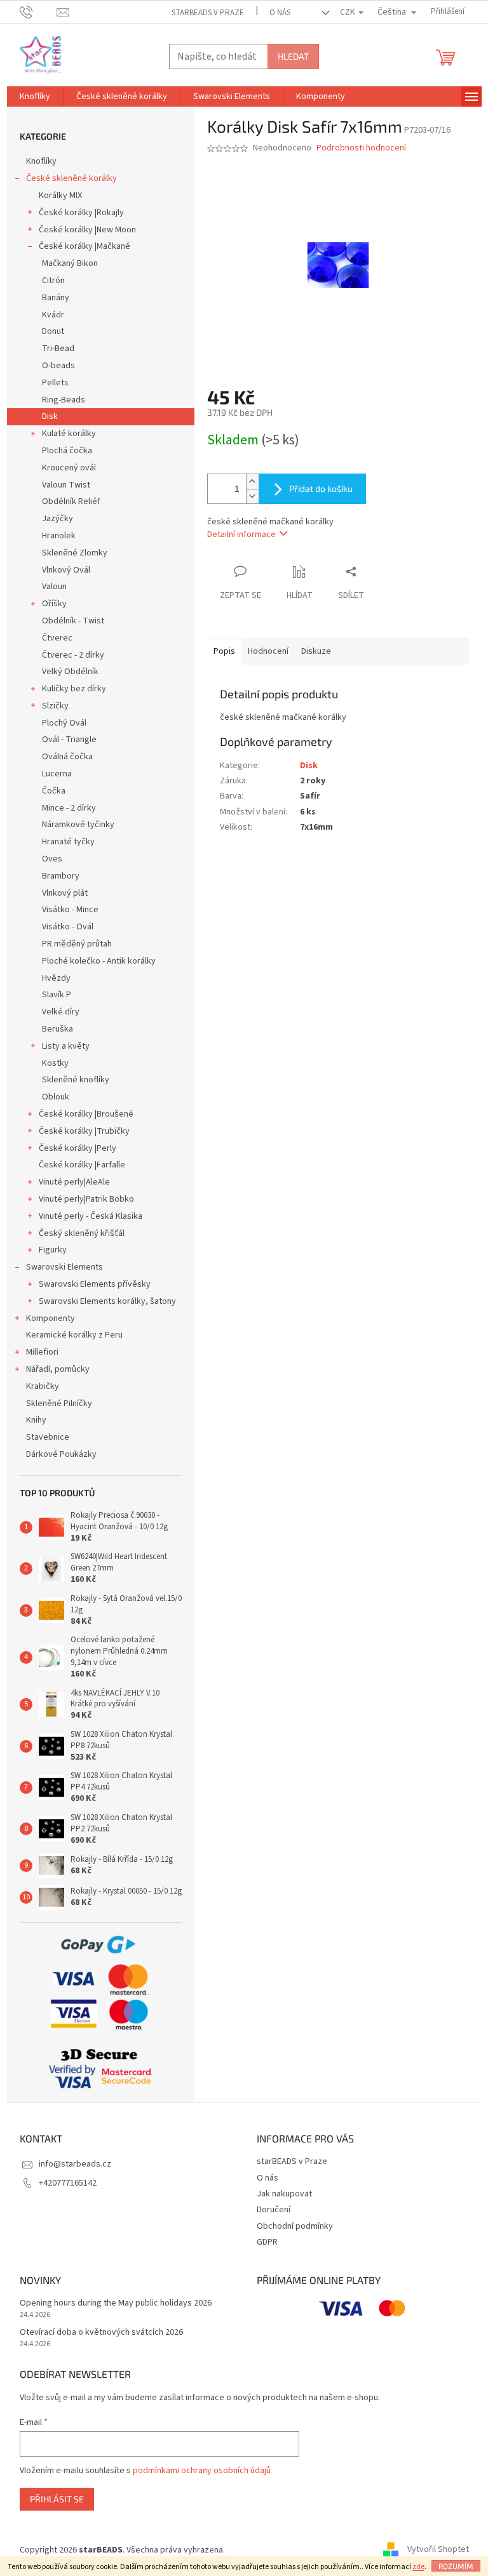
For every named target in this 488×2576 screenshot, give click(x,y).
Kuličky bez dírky (74, 689)
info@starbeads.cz (75, 2164)
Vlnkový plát (65, 893)
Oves (52, 859)
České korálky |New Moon (87, 230)
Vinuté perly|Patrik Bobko (86, 1199)
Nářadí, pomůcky (58, 1369)
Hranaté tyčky (68, 842)
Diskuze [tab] (316, 651)
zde (418, 2567)
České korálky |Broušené (86, 1114)
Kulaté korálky (69, 434)
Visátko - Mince (70, 910)
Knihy (36, 1420)
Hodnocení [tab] (268, 651)
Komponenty (51, 1318)
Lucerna (57, 774)
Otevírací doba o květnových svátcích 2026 (101, 2333)
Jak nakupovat (284, 2194)
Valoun (54, 587)
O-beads (58, 366)
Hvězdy (56, 978)
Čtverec (57, 638)
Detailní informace (241, 534)
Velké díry (61, 1012)
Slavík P (57, 995)
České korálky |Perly (78, 1148)
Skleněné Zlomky (75, 553)
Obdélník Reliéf (71, 501)
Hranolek (59, 536)
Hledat (293, 56)
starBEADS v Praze (208, 13)
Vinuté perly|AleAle (74, 1182)
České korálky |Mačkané (85, 246)
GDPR (267, 2242)
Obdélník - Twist (73, 621)
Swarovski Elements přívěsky (95, 1284)
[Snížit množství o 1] (252, 496)
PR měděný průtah (77, 944)
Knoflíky (41, 161)
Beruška (58, 1029)
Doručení (274, 2210)
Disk (50, 416)
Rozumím (456, 2566)
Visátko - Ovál (68, 927)
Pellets (55, 383)
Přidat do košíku (321, 488)
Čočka (54, 791)
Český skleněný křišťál (82, 1233)
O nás (280, 13)
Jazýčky (58, 519)
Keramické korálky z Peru (74, 1335)
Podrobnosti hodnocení (361, 148)
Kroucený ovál (69, 468)
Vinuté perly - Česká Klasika (91, 1216)
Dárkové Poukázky (61, 1454)
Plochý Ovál (64, 723)
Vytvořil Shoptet (438, 2550)
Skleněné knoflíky (76, 1080)
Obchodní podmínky (295, 2226)
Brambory (61, 876)
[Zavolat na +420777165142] (38, 11)
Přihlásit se (57, 2499)
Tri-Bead (58, 349)
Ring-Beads (64, 400)
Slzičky (55, 706)
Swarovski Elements (64, 1267)
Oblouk (56, 1097)
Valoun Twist (66, 485)
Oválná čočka (67, 757)
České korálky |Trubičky (84, 1131)
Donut (53, 331)
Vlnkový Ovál (66, 570)
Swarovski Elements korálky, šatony (107, 1301)
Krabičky (43, 1386)
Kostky (55, 1063)
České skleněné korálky (71, 178)
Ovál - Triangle (69, 740)
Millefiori (42, 1352)
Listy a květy (66, 1046)
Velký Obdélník (70, 672)
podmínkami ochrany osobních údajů (202, 2471)
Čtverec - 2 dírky (73, 655)
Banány (56, 298)
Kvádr (53, 315)
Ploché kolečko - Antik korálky (99, 961)
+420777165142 (68, 2183)
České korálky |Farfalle (82, 1165)
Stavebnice (48, 1437)
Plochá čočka (67, 451)
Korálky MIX (60, 196)
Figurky (53, 1250)
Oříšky (54, 604)
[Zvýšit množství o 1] (252, 481)
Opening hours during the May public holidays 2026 (116, 2303)
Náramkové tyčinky (78, 825)
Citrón (53, 281)
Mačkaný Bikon (70, 263)
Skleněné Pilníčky (59, 1404)
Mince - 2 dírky (69, 808)
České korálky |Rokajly (81, 213)
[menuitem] (35, 96)
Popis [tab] (224, 651)
